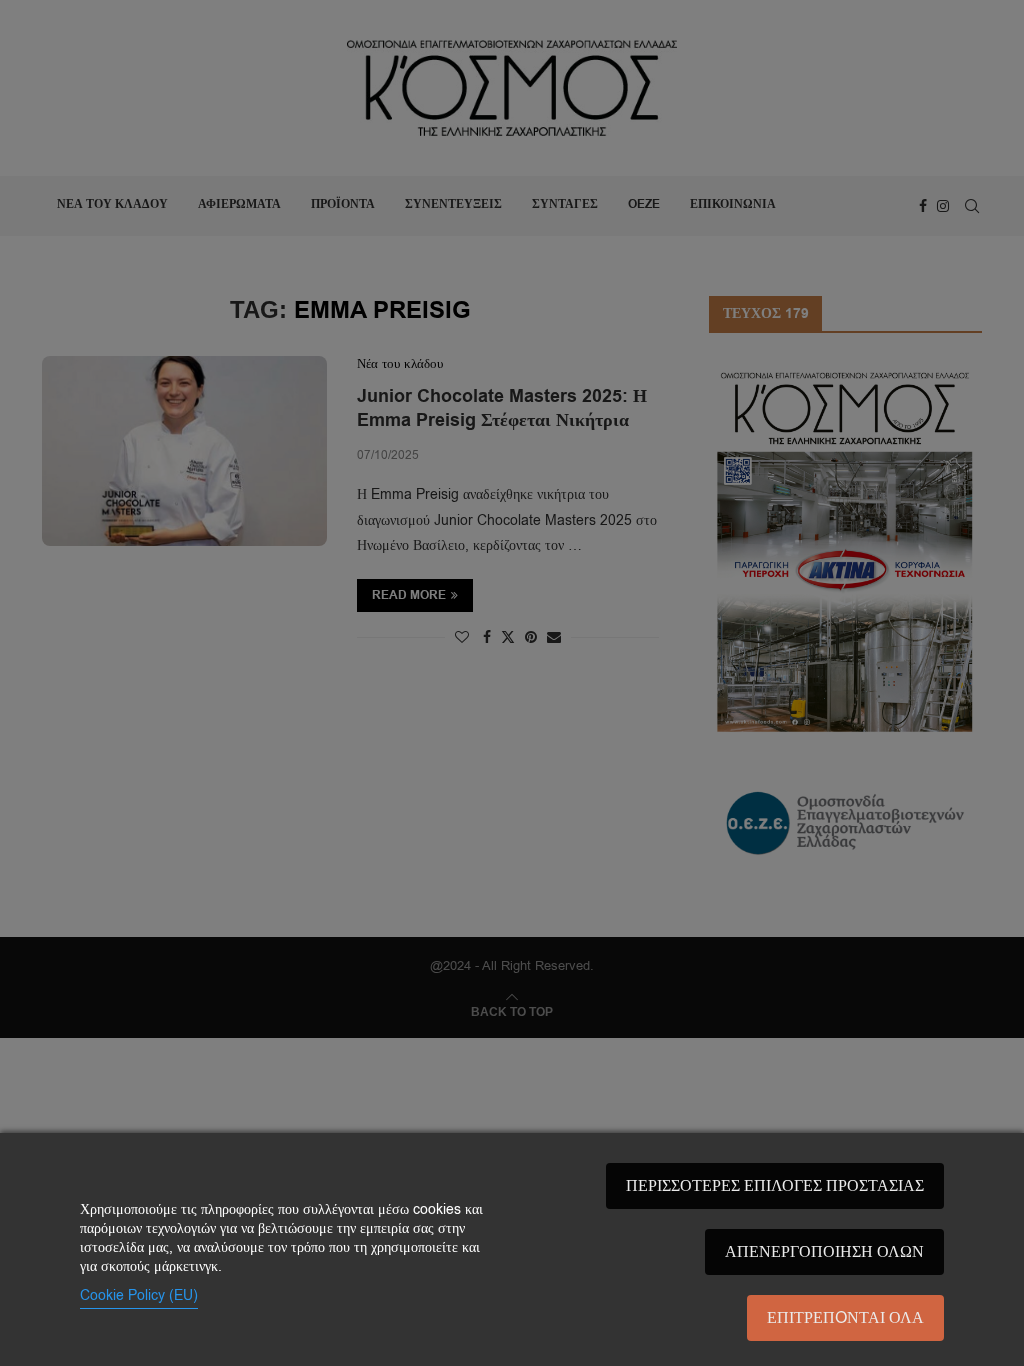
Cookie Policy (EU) (139, 1295)
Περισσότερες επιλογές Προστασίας (775, 1186)
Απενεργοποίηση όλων (824, 1252)
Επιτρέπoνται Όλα (845, 1318)
